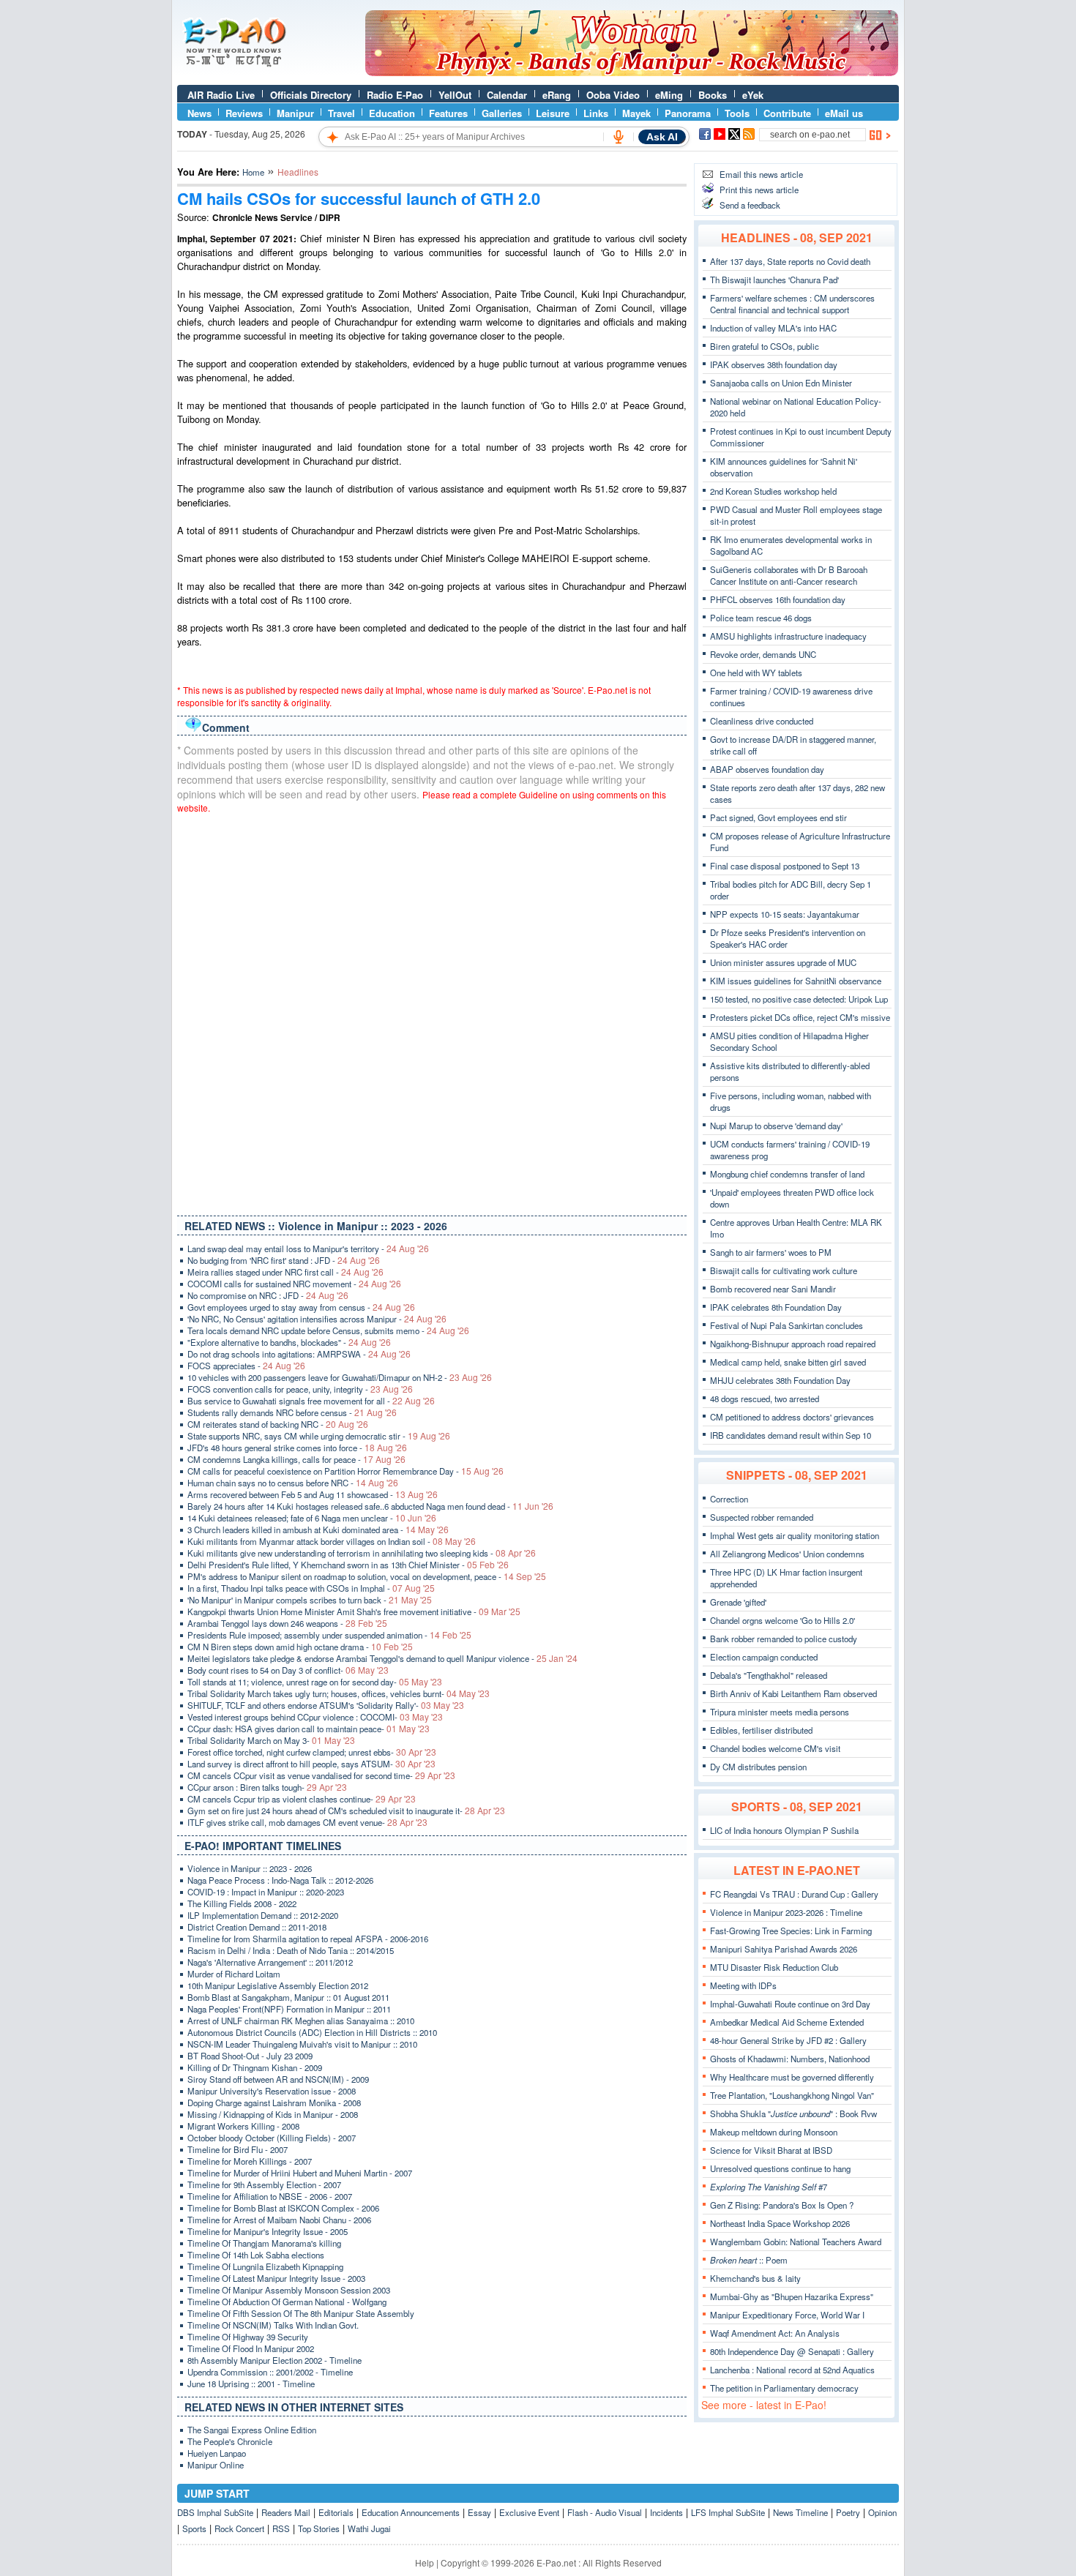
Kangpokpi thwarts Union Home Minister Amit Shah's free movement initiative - (354, 1611)
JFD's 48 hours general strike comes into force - (297, 1448)
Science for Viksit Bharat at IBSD (771, 2150)
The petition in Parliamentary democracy (784, 2388)
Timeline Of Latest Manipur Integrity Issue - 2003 (276, 2278)
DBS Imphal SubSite (215, 2512)
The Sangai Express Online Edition (252, 2430)
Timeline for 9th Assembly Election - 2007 (264, 2184)
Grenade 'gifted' (738, 1602)
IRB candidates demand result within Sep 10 (791, 1435)
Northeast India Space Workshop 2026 (780, 2223)
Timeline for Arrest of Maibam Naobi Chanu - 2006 (279, 2220)
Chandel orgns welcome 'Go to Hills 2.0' (782, 1620)
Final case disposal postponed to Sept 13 (785, 866)
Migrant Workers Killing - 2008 (243, 2126)
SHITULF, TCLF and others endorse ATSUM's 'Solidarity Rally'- (326, 1705)
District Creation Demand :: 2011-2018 (257, 1927)
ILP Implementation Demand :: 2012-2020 (263, 1915)
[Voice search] (619, 137)
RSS (281, 2528)
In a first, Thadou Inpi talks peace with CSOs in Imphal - (311, 1588)
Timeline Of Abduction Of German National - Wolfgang (287, 2302)
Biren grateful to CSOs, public (765, 346)
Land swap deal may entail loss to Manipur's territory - (308, 1248)
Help (425, 2562)
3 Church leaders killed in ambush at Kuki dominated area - (318, 1529)
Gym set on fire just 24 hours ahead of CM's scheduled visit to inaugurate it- (346, 1811)
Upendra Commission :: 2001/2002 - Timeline (270, 2372)
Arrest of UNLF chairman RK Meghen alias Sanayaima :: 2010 (301, 2021)
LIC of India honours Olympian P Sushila (784, 1830)
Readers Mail (286, 2512)
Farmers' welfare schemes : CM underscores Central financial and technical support (792, 304)
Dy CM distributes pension (758, 1767)
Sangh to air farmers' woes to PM (771, 1252)
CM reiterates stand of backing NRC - (278, 1424)
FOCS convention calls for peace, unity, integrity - (300, 1389)
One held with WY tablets (756, 673)
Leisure (553, 113)
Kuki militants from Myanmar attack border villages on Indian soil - (332, 1541)
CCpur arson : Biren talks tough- (267, 1787)
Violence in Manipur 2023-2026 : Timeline (786, 1912)
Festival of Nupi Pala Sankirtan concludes (787, 1325)
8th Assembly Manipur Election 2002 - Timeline (274, 2360)
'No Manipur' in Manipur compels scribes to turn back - (310, 1600)
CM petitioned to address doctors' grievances (792, 1417)
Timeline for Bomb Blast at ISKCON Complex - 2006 (283, 2208)
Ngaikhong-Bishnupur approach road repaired (793, 1344)
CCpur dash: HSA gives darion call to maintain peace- (309, 1729)
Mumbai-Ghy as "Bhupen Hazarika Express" (792, 2296)
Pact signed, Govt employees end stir (778, 817)
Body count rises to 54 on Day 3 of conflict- (288, 1670)
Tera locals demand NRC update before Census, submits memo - (328, 1330)
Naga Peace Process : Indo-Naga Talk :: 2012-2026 (280, 1880)
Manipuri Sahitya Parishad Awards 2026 (784, 1949)
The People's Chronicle (230, 2441)
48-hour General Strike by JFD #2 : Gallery (788, 2040)
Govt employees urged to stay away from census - (301, 1307)
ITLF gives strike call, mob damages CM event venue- (307, 1822)
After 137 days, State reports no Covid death (790, 261)
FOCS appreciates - (246, 1366)
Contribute (787, 113)
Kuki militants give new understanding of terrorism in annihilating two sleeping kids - (362, 1553)
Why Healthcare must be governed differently (792, 2077)
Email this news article (761, 174)
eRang (557, 95)
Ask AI (662, 137)
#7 (769, 2187)
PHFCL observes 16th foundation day (778, 599)
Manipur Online (216, 2465)
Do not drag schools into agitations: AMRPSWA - (299, 1354)
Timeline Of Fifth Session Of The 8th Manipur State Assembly (301, 2313)
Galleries (502, 113)
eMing (669, 95)
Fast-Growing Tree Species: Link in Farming (791, 1931)
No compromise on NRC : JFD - (268, 1295)
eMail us (844, 113)
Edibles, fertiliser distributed (761, 1730)
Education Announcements (411, 2512)
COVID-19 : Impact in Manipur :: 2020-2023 (266, 1892)
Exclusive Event (529, 2512)
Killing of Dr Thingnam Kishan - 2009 (255, 2067)
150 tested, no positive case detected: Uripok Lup (799, 999)
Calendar (507, 95)
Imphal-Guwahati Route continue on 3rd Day (790, 2004)
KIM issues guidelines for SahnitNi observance (796, 981)
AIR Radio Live (221, 95)
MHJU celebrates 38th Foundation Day (780, 1380)
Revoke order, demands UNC (763, 654)
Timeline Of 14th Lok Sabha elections (256, 2255)
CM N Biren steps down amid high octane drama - (300, 1647)
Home (253, 172)
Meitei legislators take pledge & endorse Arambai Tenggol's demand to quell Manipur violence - (382, 1658)
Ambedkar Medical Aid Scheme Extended (787, 2022)
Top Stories (319, 2528)
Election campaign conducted (764, 1657)
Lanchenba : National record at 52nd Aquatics (792, 2370)
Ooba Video (613, 95)
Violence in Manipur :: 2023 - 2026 (250, 1868)
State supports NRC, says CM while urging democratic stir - (319, 1436)
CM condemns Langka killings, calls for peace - (296, 1459)
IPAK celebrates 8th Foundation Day (776, 1307)
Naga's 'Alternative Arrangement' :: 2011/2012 (270, 1962)
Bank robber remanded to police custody (784, 1639)
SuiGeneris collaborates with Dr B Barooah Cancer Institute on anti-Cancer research (789, 575)
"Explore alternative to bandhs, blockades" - (289, 1342)
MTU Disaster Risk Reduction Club (774, 1967)
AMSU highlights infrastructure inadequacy (788, 636)
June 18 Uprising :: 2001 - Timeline (251, 2384)
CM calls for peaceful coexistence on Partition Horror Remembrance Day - (345, 1471)
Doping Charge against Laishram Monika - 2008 (274, 2103)
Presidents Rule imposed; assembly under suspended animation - (329, 1635)
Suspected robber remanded (762, 1517)
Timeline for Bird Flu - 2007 (238, 2149)
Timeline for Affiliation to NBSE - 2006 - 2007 (270, 2196)
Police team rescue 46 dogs (761, 618)
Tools (737, 113)
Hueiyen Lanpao (217, 2453)
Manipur (295, 113)
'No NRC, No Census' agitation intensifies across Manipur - (317, 1319)
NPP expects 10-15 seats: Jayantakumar (785, 914)
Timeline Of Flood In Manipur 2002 (251, 2348)
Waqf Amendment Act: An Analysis (775, 2333)
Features (448, 113)
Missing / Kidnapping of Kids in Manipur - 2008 (273, 2114)
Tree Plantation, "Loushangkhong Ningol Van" (792, 2095)
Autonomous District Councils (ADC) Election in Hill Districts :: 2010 (312, 2032)
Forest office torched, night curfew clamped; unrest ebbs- (312, 1752)
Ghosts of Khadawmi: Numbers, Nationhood (790, 2059)
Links (596, 113)
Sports (194, 2528)
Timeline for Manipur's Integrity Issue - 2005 (268, 2231)
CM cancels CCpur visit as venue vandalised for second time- (321, 1775)
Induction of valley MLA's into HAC (773, 328)
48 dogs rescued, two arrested (765, 1399)
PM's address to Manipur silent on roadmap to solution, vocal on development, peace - (367, 1576)
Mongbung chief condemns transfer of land (787, 1174)
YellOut (455, 95)
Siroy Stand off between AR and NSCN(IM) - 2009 (278, 2079)
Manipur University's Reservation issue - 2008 (272, 2091)
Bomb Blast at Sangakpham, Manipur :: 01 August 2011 (288, 1997)
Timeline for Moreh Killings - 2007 (250, 2161)
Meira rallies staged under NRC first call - (285, 1272)
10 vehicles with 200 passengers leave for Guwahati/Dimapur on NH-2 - (340, 1377)
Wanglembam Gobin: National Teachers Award (796, 2242)
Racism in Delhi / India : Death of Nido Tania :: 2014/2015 (291, 1950)
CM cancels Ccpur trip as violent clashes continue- (302, 1799)
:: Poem (749, 2260)
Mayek (636, 113)
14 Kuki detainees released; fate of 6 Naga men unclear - (312, 1518)
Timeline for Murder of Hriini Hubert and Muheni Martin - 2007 (300, 2173)
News (199, 113)
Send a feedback (750, 205)
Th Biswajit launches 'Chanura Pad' (774, 280)
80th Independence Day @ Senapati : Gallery (792, 2351)
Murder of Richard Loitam (234, 1974)
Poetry (848, 2512)
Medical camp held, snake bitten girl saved (788, 1362)
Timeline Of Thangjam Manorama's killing (264, 2243)
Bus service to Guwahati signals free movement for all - (311, 1401)
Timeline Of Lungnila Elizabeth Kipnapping (265, 2266)
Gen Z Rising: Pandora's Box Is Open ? (782, 2205)
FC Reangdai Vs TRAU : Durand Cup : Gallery (794, 1894)
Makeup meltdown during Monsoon (774, 2132)
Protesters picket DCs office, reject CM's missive (800, 1017)
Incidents (666, 2512)
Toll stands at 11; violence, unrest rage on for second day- (315, 1682)
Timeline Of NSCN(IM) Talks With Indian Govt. (273, 2325)
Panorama (688, 113)
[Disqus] (432, 1011)
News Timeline (800, 2512)
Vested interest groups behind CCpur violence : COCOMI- (315, 1717)
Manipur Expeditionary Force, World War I (787, 2315)
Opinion (882, 2512)
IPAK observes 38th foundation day (774, 364)
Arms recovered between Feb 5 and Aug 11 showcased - (313, 1494)
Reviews (244, 113)
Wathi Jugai (369, 2528)
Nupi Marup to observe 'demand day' (776, 1126)
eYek (753, 95)
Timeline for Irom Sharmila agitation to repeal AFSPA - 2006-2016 (308, 1939)
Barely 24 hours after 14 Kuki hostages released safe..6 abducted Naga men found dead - (370, 1506)
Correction (729, 1499)
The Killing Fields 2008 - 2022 (242, 1903)
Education (392, 113)
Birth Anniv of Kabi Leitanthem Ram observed (793, 1693)
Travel (341, 113)
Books (713, 95)
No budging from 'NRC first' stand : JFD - (284, 1260)
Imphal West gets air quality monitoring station (795, 1535)
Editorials (336, 2512)
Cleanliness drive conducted (762, 721)
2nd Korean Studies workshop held (773, 491)
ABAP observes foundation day (767, 769)
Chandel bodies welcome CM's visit (775, 1748)
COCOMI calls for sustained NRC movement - (294, 1284)
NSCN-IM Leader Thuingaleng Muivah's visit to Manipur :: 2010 (302, 2044)
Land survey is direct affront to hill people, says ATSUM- (311, 1764)
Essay (479, 2512)
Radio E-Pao (395, 95)
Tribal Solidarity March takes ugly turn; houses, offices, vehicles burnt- (339, 1693)
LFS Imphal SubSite (728, 2512)
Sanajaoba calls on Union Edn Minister (781, 383)
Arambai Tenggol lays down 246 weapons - (287, 1623)
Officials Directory (311, 95)
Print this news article (759, 190)
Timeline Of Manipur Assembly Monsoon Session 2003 (289, 2290)
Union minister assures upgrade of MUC (783, 962)
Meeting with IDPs (743, 1985)
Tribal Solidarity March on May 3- (271, 1740)
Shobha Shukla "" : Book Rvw (793, 2113)
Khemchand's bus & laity (755, 2278)
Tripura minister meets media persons (780, 1712)
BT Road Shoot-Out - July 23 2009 (250, 2056)
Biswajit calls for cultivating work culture (784, 1270)
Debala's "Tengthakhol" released (769, 1675)
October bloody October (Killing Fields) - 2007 (272, 2138)
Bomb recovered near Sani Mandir (773, 1289)
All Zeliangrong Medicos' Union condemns (787, 1554)
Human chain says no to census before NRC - (293, 1483)
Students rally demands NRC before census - (292, 1412)
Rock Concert (239, 2528)
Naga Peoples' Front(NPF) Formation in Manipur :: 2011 (289, 2009)
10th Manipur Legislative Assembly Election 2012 (278, 1985)
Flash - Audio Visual (605, 2512)
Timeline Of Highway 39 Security (248, 2337)
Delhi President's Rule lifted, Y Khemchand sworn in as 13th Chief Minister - (348, 1565)
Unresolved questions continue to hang (780, 2168)
